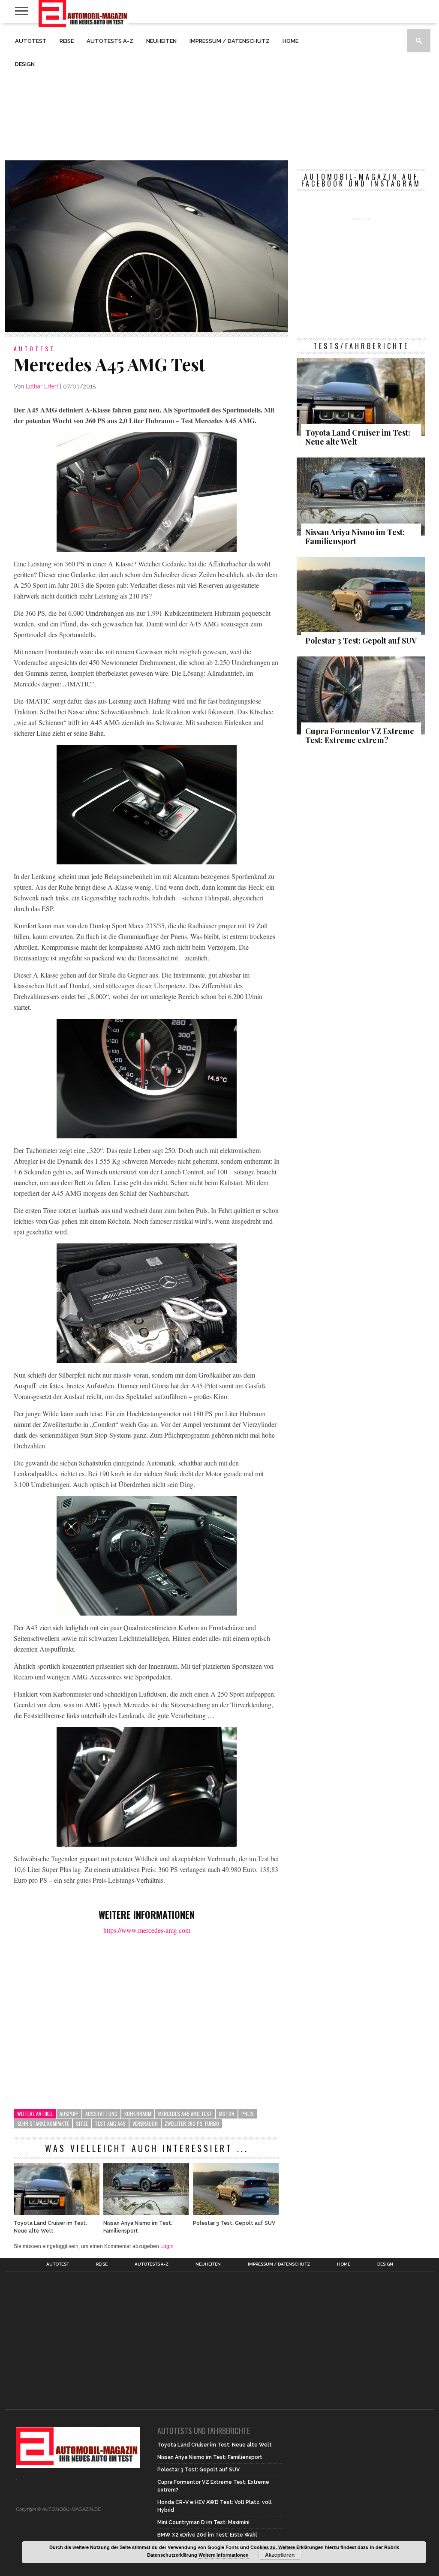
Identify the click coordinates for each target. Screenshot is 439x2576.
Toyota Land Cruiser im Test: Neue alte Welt (50, 2227)
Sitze (82, 2123)
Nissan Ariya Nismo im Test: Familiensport (138, 2227)
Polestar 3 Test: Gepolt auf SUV (234, 2223)
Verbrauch (145, 2123)
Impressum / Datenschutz (230, 41)
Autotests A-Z (110, 41)
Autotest (31, 41)
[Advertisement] (219, 92)
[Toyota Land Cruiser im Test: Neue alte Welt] (57, 2213)
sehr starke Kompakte (43, 2123)
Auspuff (69, 2114)
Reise (67, 41)
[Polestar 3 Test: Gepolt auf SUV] (236, 2213)
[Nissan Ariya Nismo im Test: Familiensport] (146, 2213)
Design (25, 64)
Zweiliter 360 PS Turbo (192, 2123)
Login (167, 2246)
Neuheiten (161, 41)
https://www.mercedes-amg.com (147, 1930)
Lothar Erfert (42, 386)
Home (290, 41)
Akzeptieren (280, 2555)
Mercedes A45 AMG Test (185, 2114)
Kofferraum (138, 2114)
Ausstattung (101, 2114)
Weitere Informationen (224, 2555)
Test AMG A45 (110, 2123)
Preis (248, 2114)
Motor (227, 2114)
